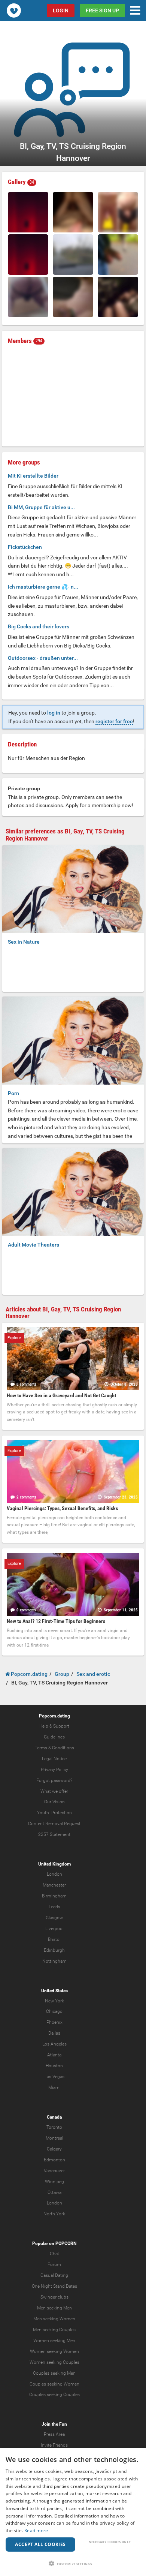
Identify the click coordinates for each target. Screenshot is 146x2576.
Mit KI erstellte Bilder (33, 476)
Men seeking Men (54, 2308)
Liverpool (54, 1929)
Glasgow (54, 1918)
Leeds (54, 1907)
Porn (13, 1093)
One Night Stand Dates (54, 2286)
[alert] (73, 2512)
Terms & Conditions (54, 1748)
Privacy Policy (54, 1770)
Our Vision (54, 1802)
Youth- (44, 1813)
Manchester (54, 1885)
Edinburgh (54, 1950)
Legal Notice (54, 1759)
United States (54, 1991)
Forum (54, 2264)
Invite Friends (54, 2445)
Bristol (54, 1939)
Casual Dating (54, 2275)
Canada (54, 2117)
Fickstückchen (25, 547)
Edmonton (54, 2160)
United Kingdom (54, 1864)
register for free (114, 721)
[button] (73, 2563)
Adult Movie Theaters (34, 1245)
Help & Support (54, 1726)
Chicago (54, 2011)
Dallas (54, 2033)
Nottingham (54, 1961)
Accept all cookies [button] (40, 2544)
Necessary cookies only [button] (110, 2542)
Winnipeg (54, 2182)
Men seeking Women (54, 2319)
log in (54, 713)
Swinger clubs (54, 2297)
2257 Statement (54, 1834)
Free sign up (102, 10)
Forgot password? (54, 1780)
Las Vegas (54, 2077)
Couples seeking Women (54, 2384)
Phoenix (54, 2022)
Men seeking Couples (54, 2330)
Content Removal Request (54, 1824)
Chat (54, 2254)
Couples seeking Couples (54, 2395)
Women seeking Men (54, 2341)
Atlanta (54, 2055)
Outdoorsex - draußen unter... (43, 658)
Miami (54, 2087)
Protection (62, 1813)
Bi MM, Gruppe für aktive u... (41, 507)
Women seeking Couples (54, 2362)
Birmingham (54, 1896)
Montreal (54, 2138)
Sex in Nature (24, 942)
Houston (54, 2066)
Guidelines (54, 1737)
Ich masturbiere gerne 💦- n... (43, 587)
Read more (36, 2530)
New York (54, 2001)
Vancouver (54, 2171)
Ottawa (54, 2192)
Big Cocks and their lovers (39, 626)
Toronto (54, 2127)
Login (61, 10)
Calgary (54, 2149)
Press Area (54, 2434)
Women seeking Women (54, 2351)
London (54, 1874)
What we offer (54, 1791)
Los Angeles (54, 2044)
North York (54, 2214)
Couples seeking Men (54, 2373)
